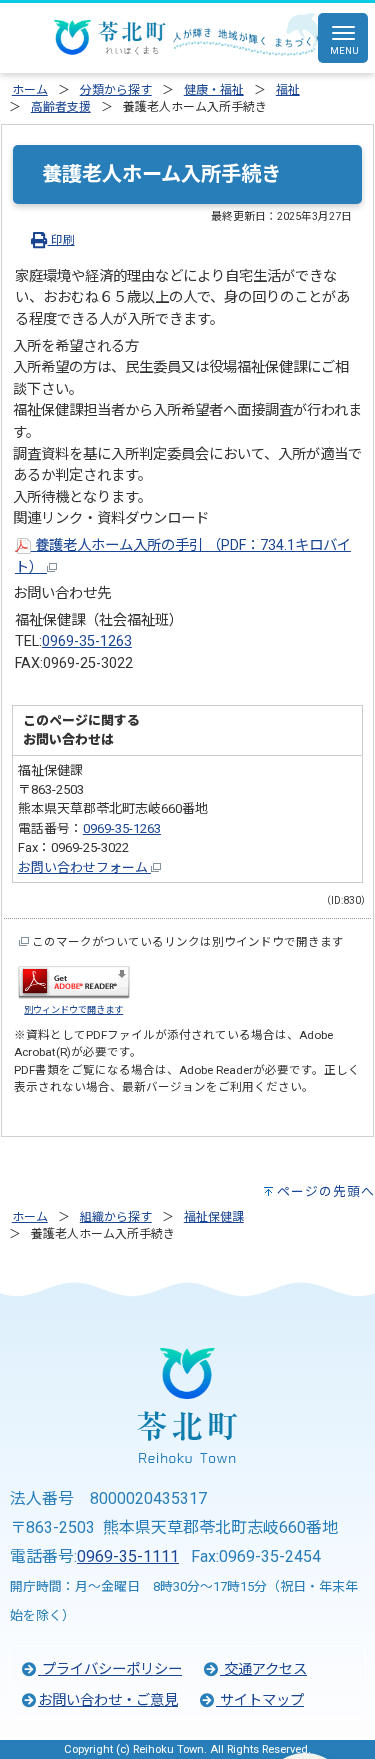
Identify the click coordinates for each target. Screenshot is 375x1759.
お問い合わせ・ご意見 (108, 1700)
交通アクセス (263, 1669)
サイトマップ (260, 1700)
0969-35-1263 (87, 641)
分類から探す (116, 90)
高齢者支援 (61, 107)
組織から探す (116, 1217)
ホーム (30, 90)
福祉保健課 (214, 1217)
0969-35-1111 (128, 1556)
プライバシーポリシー (110, 1669)
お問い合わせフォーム (84, 867)
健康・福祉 (214, 90)
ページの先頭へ (326, 1191)
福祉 (288, 90)
